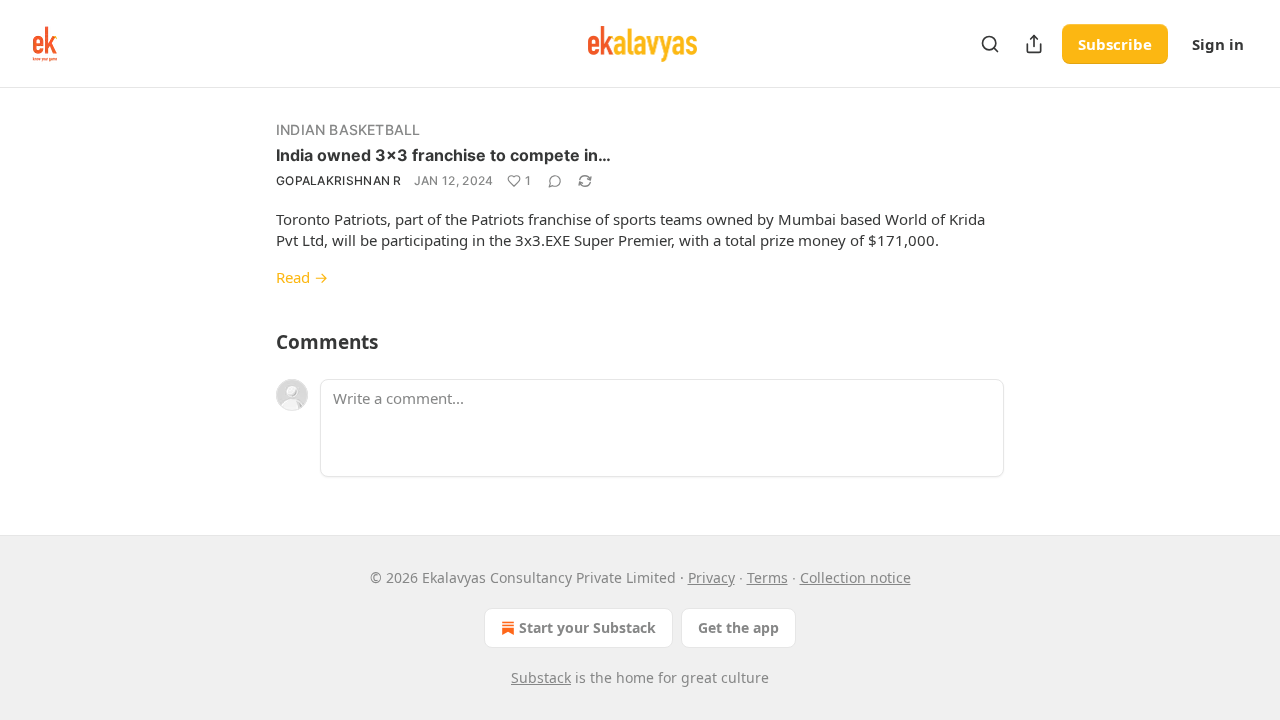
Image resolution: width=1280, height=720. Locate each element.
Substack (541, 677)
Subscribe (1115, 44)
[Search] (990, 44)
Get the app (738, 627)
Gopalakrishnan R (339, 180)
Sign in (1218, 44)
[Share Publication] (1034, 44)
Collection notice (855, 577)
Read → (302, 277)
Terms (767, 577)
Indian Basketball (348, 129)
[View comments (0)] (555, 181)
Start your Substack (587, 627)
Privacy (711, 577)
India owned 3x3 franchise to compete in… (443, 155)
